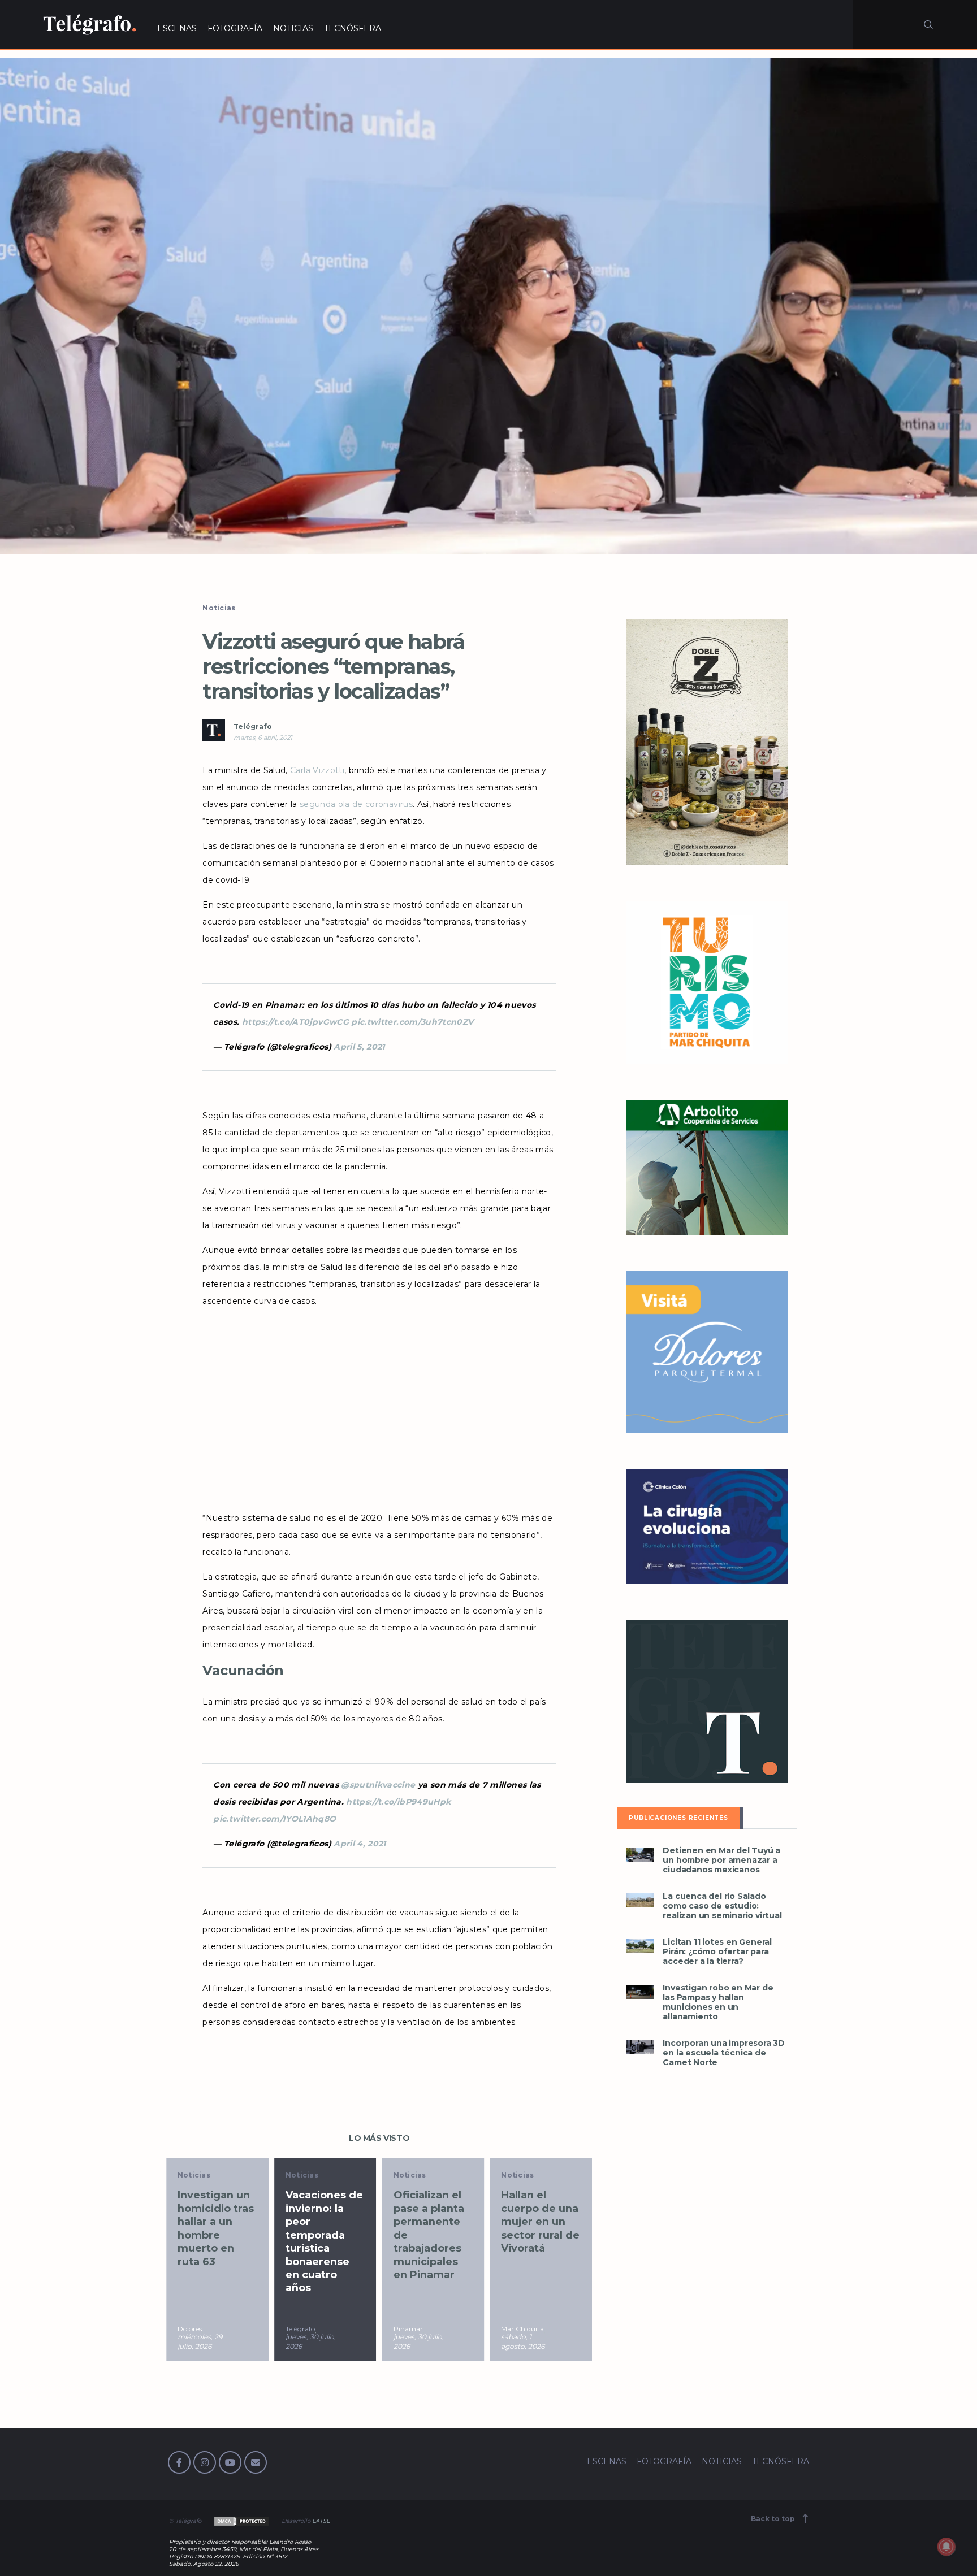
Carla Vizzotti (317, 770)
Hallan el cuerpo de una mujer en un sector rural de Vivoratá (433, 2222)
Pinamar (300, 2329)
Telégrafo (253, 727)
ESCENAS (177, 28)
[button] (488, 306)
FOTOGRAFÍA (235, 28)
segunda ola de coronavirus (356, 804)
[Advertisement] (379, 1406)
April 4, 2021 (360, 1844)
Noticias (219, 608)
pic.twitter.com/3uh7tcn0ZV (412, 1022)
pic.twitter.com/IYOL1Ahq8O (274, 1819)
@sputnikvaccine (378, 1785)
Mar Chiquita (415, 2329)
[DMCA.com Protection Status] (241, 2521)
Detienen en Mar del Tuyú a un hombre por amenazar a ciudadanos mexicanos (721, 1860)
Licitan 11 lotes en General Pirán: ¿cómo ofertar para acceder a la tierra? (717, 1952)
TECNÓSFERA (353, 28)
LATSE (321, 2521)
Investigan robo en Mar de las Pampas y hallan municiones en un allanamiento (718, 2002)
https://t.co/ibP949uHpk (398, 1802)
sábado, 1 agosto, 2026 (415, 2341)
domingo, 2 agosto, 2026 (523, 2341)
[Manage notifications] (946, 2547)
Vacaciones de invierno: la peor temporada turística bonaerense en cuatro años (216, 2241)
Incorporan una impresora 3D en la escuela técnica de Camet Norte (724, 2053)
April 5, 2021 (359, 1047)
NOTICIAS (293, 28)
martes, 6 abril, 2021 (263, 738)
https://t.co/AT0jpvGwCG (295, 1022)
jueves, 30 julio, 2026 (203, 2341)
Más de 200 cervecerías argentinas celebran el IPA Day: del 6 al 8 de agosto (541, 2228)
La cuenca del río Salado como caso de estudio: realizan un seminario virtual (722, 1906)
